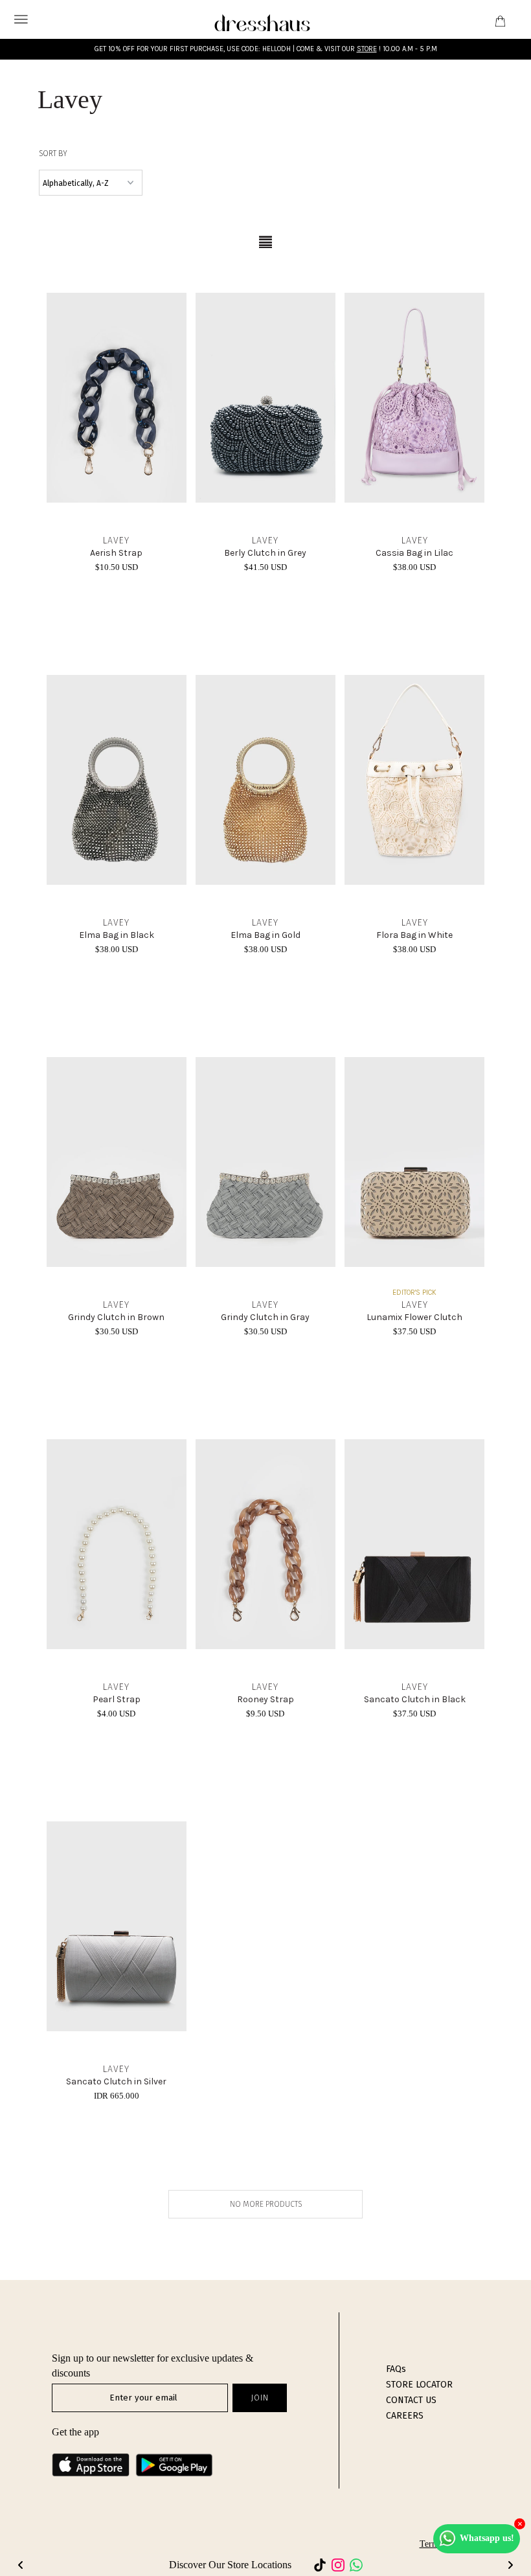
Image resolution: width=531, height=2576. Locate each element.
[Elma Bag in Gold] (265, 780)
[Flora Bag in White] (414, 780)
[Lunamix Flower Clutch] (414, 1162)
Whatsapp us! (487, 2538)
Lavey (116, 541)
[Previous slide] (21, 2565)
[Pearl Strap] (117, 1544)
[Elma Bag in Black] (117, 780)
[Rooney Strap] (265, 1544)
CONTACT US (411, 2400)
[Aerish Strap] (117, 398)
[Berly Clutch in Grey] (265, 398)
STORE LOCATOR (419, 2385)
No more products (266, 2204)
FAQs (396, 2369)
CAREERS (405, 2416)
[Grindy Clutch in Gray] (265, 1162)
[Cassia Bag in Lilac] (414, 398)
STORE (367, 49)
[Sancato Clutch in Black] (414, 1544)
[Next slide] (510, 2565)
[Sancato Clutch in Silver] (117, 1926)
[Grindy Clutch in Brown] (117, 1162)
